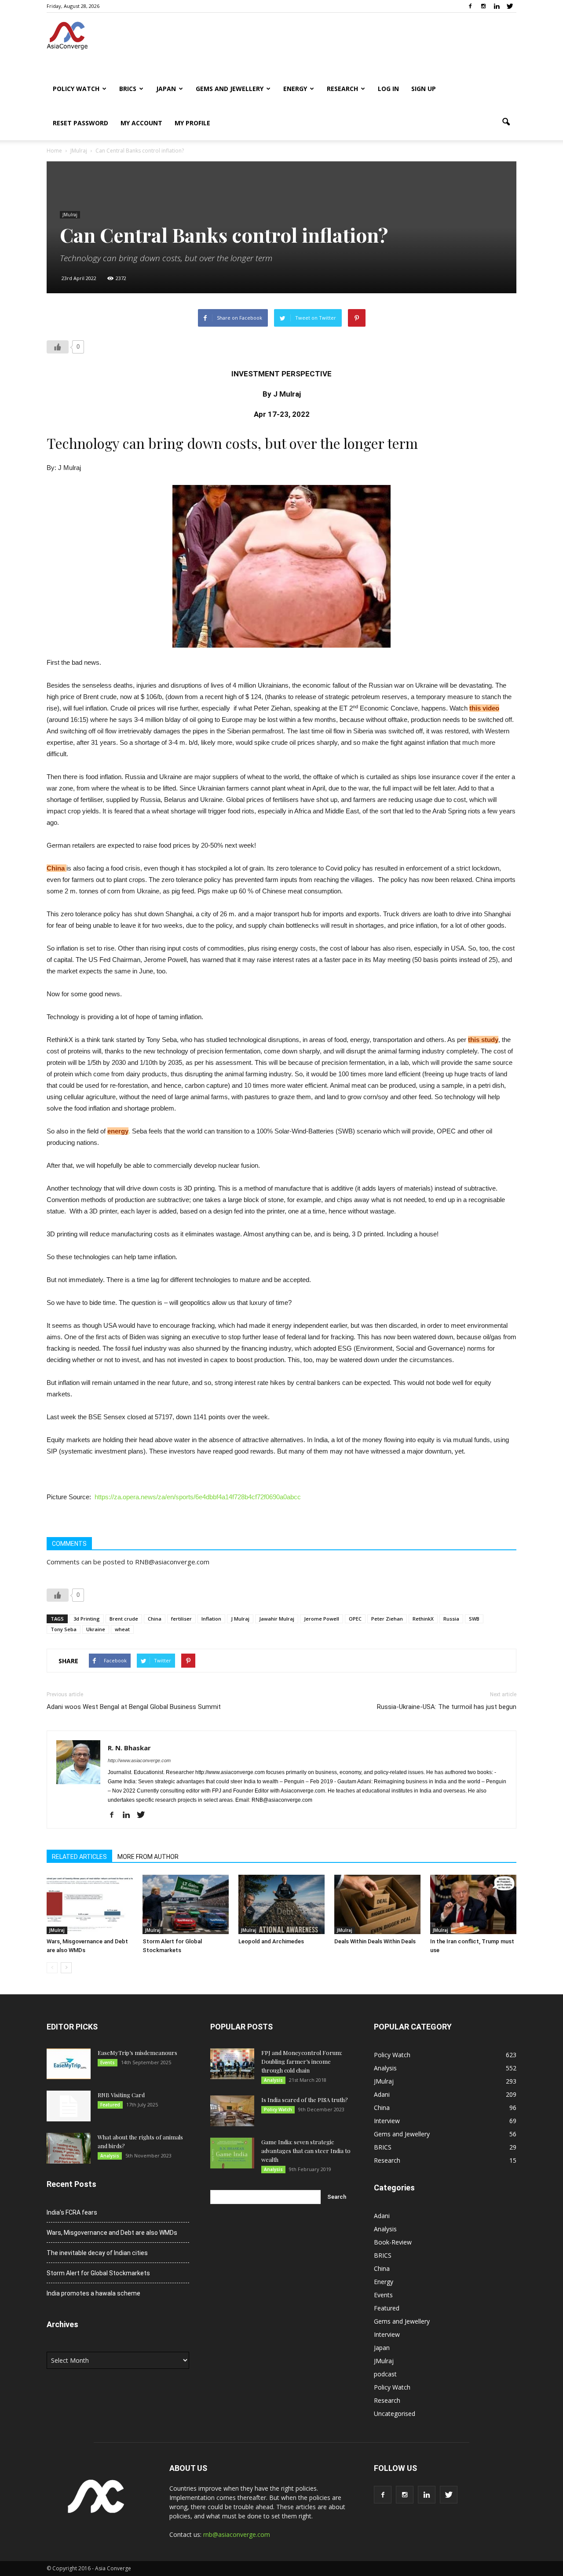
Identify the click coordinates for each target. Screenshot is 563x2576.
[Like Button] (58, 347)
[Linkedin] (497, 6)
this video (484, 708)
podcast (385, 2374)
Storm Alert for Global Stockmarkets (98, 2273)
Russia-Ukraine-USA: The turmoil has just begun (447, 1707)
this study (483, 1040)
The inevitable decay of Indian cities (97, 2253)
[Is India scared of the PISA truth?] (232, 2111)
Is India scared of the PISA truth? (305, 2100)
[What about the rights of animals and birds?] (69, 2148)
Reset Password (80, 123)
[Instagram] (483, 6)
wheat (122, 1629)
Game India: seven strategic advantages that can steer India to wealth (306, 2151)
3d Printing (87, 1619)
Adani (382, 2094)
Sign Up (424, 89)
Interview (387, 2121)
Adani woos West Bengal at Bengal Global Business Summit (134, 1707)
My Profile (192, 123)
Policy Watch (76, 89)
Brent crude (124, 1619)
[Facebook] (470, 6)
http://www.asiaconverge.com (139, 1760)
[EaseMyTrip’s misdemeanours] (69, 2064)
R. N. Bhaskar (129, 1748)
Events (108, 2062)
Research (342, 89)
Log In (388, 89)
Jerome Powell (322, 1619)
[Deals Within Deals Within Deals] (377, 1904)
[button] (506, 122)
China (56, 868)
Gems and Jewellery (230, 89)
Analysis (110, 2156)
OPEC (355, 1619)
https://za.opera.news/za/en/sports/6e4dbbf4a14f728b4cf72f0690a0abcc (198, 1497)
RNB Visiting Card (121, 2095)
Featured (110, 2105)
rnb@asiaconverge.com (237, 2534)
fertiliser (181, 1619)
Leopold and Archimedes (271, 1941)
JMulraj (70, 215)
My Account (141, 123)
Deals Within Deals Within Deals (375, 1941)
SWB (474, 1619)
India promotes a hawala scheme (93, 2293)
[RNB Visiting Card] (69, 2106)
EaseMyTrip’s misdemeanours (137, 2053)
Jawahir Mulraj (277, 1619)
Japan (166, 89)
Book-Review (393, 2242)
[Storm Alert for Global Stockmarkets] (186, 1904)
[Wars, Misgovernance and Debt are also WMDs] (90, 1904)
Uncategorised (395, 2414)
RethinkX (423, 1619)
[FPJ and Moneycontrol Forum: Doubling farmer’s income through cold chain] (232, 2064)
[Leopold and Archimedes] (281, 1904)
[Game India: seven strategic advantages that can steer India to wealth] (232, 2153)
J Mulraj (240, 1619)
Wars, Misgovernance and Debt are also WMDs (112, 2233)
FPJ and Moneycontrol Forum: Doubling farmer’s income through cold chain (302, 2061)
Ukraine (96, 1629)
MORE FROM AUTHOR (148, 1857)
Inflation (211, 1619)
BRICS (128, 89)
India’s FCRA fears (72, 2212)
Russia (451, 1619)
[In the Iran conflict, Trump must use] (473, 1904)
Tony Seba (64, 1629)
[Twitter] (510, 6)
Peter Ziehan (387, 1619)
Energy (295, 89)
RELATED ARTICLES (79, 1857)
